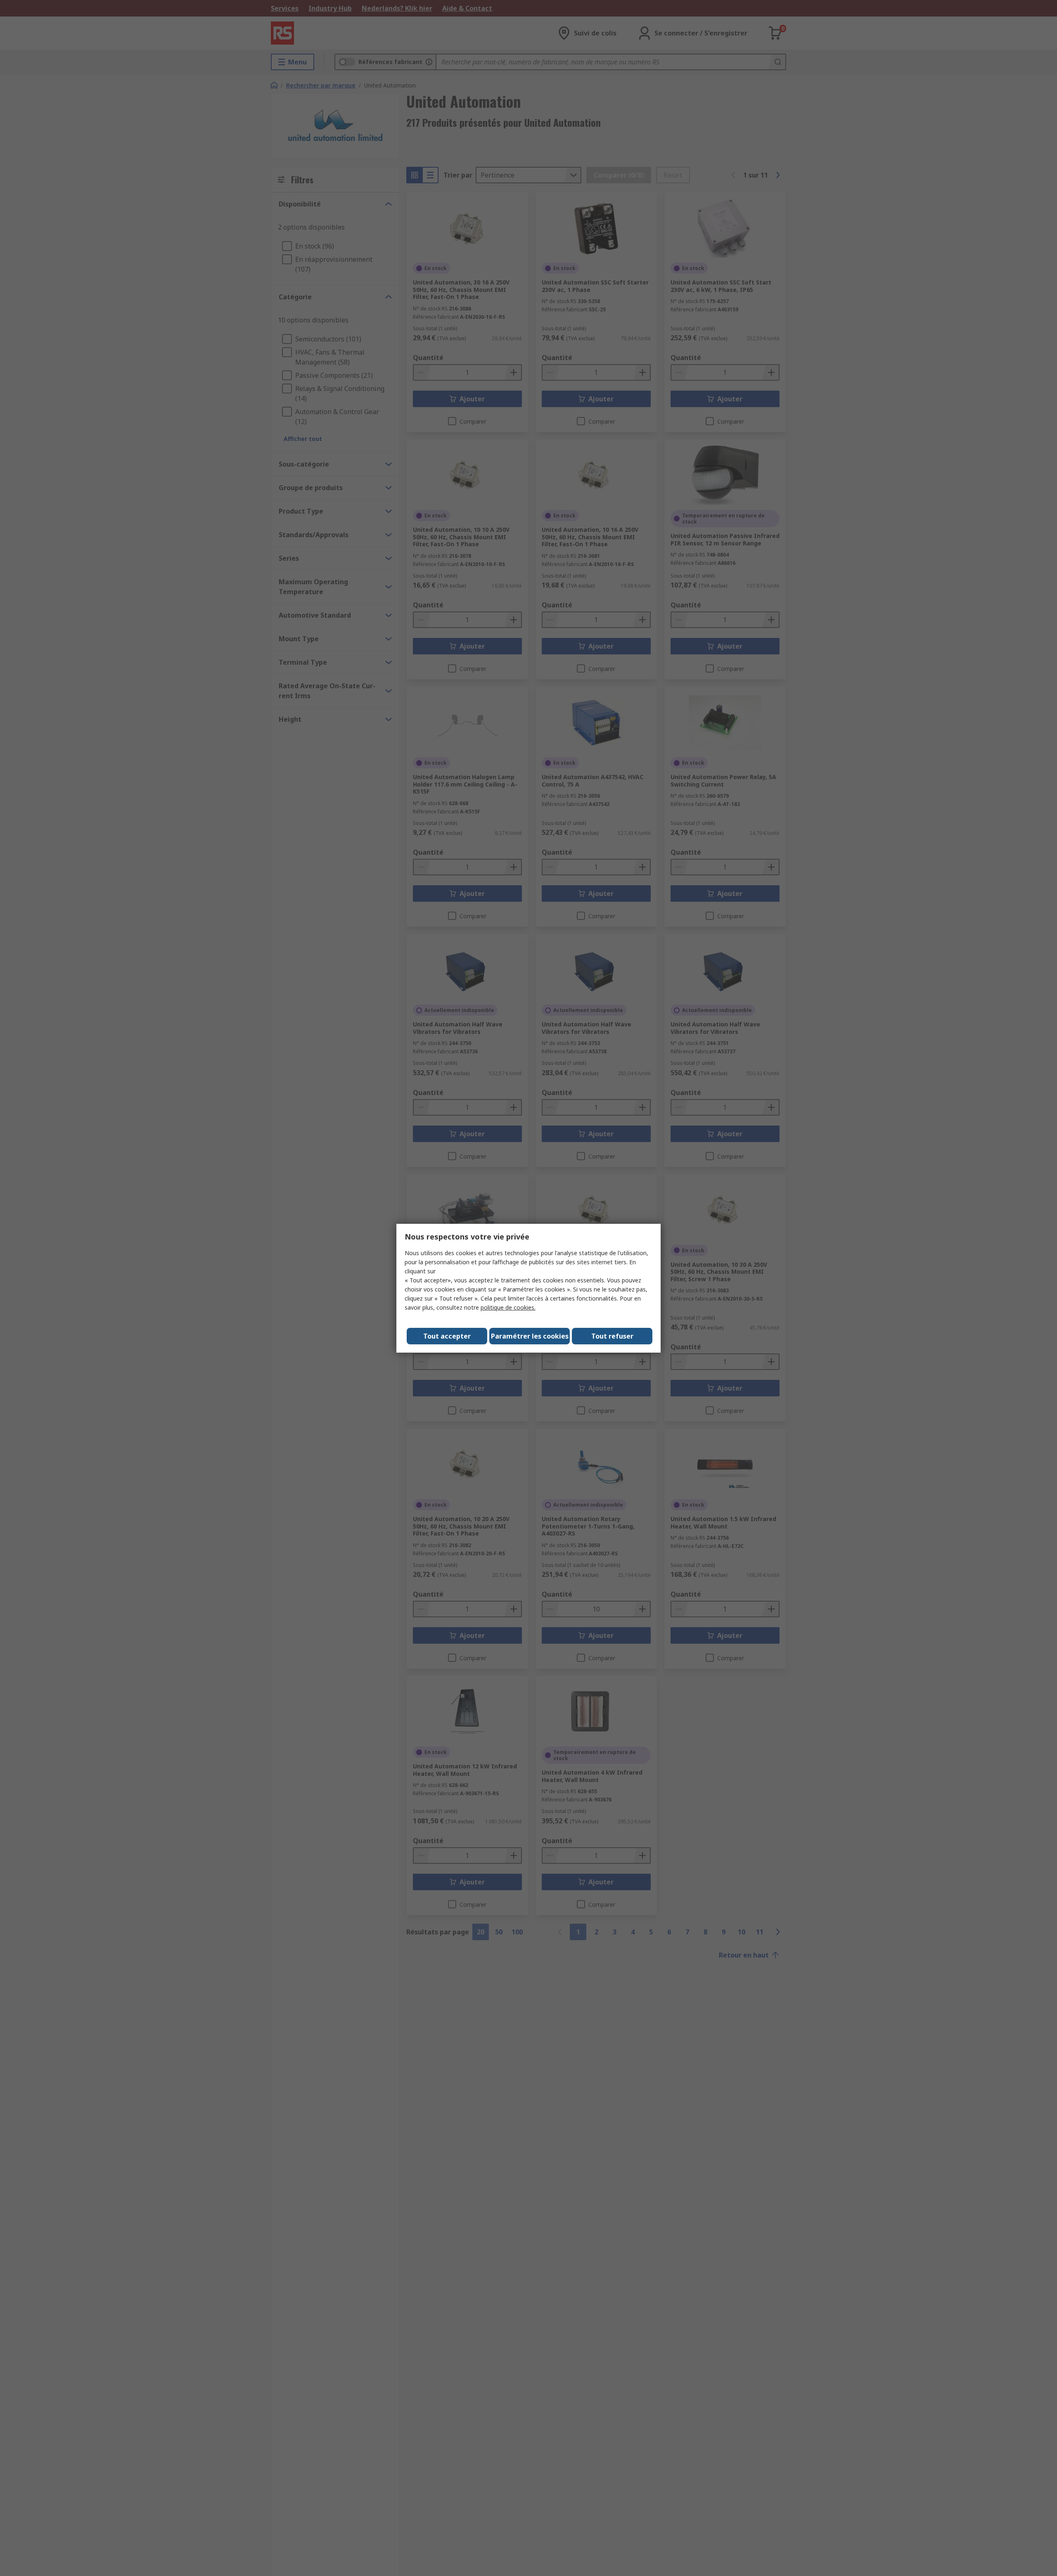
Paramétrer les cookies (530, 1336)
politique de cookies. (508, 1307)
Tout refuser (612, 1336)
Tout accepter (447, 1336)
